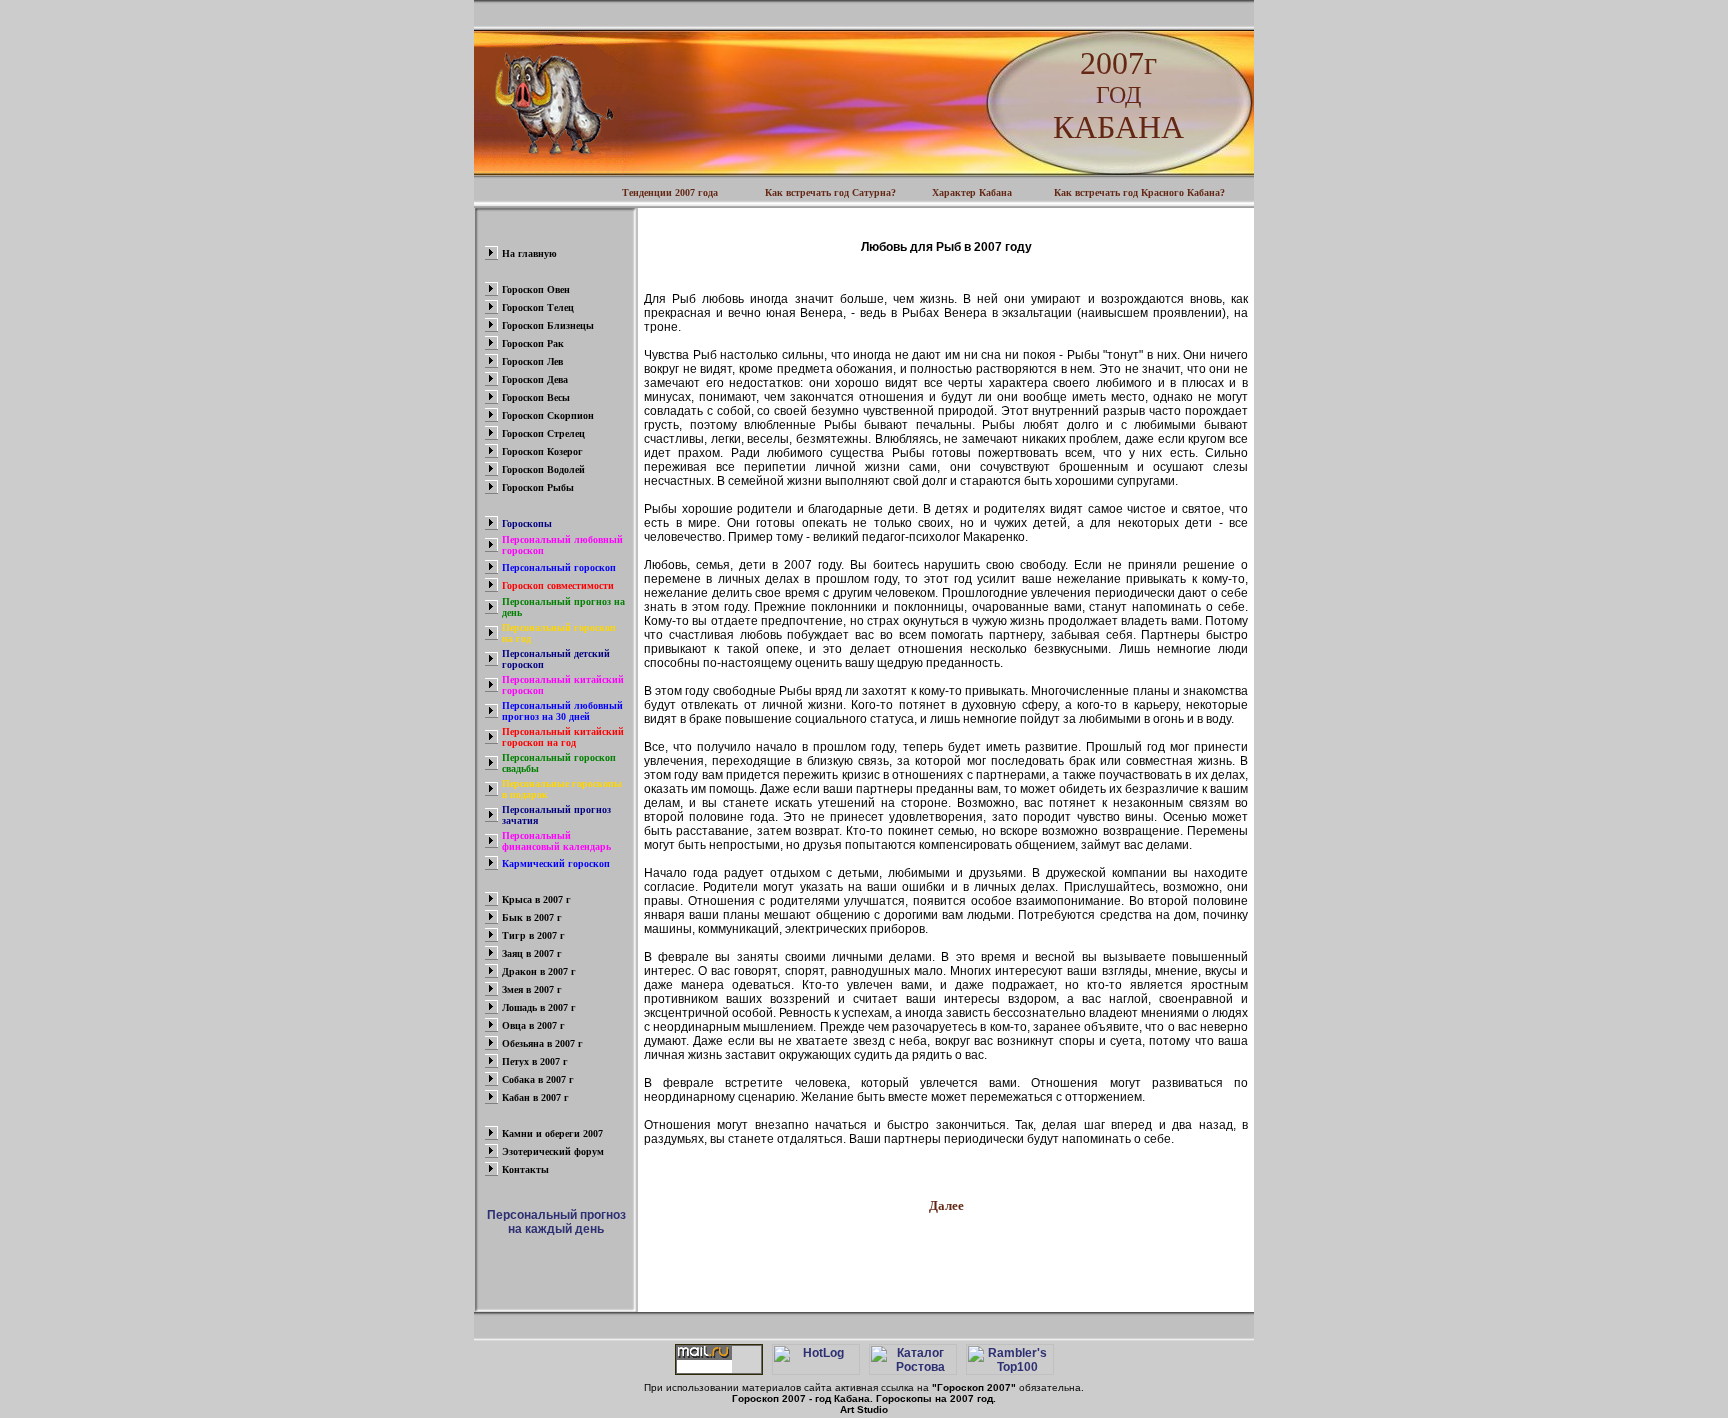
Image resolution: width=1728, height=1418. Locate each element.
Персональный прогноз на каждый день (556, 1222)
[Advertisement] (946, 1256)
